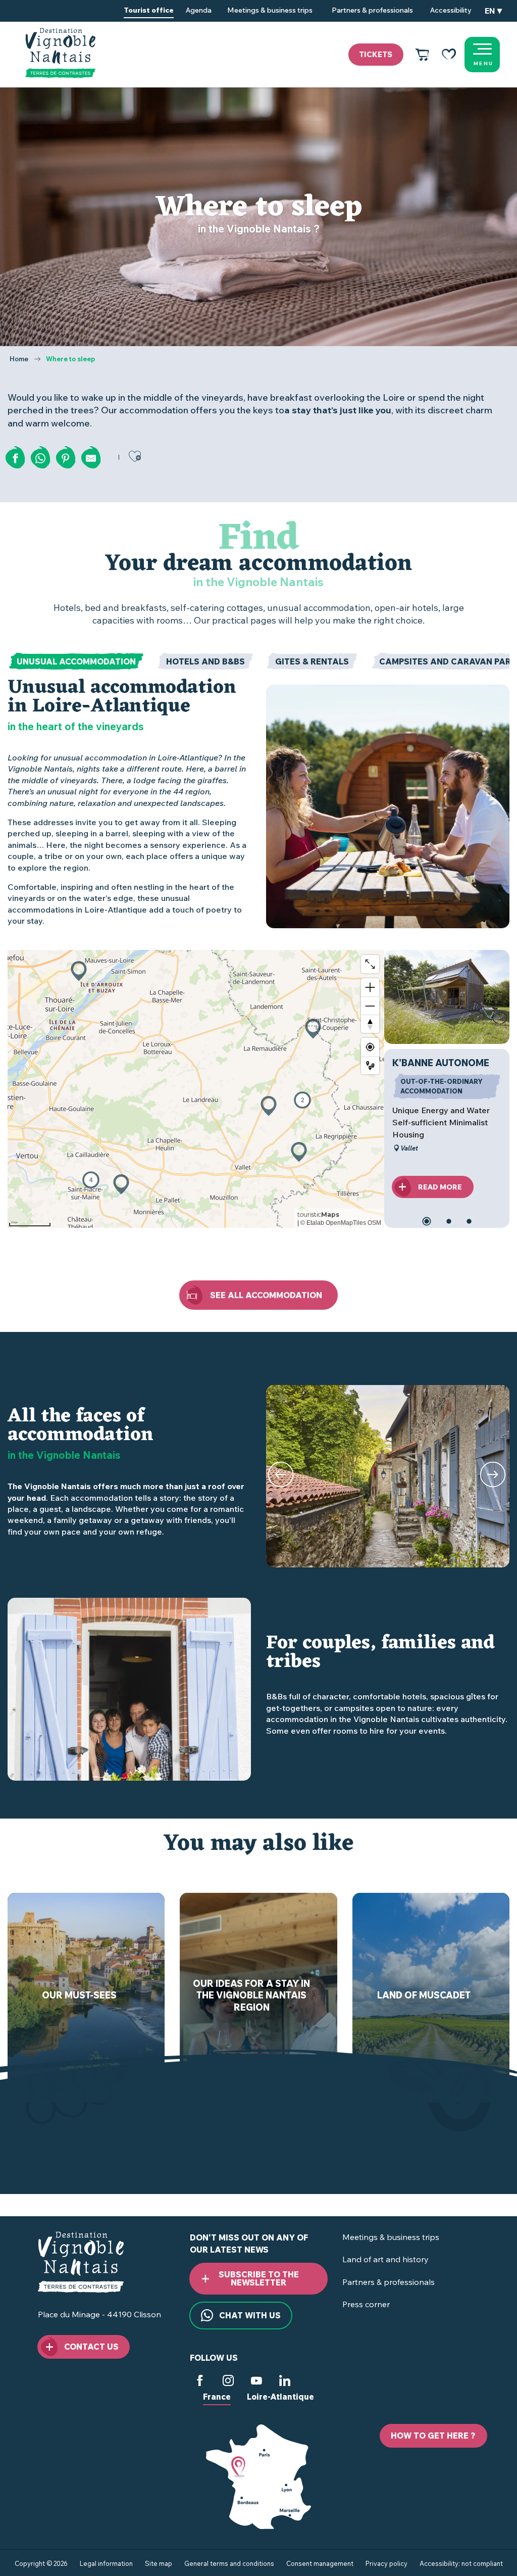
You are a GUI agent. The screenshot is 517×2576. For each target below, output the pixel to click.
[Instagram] (228, 2382)
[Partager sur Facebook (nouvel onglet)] (15, 458)
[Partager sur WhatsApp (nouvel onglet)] (40, 458)
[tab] (76, 661)
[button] (493, 11)
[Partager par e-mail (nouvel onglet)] (91, 458)
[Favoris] (449, 55)
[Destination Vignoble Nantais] (60, 53)
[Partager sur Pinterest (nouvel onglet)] (66, 458)
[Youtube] (256, 2382)
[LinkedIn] (285, 2382)
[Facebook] (200, 2382)
